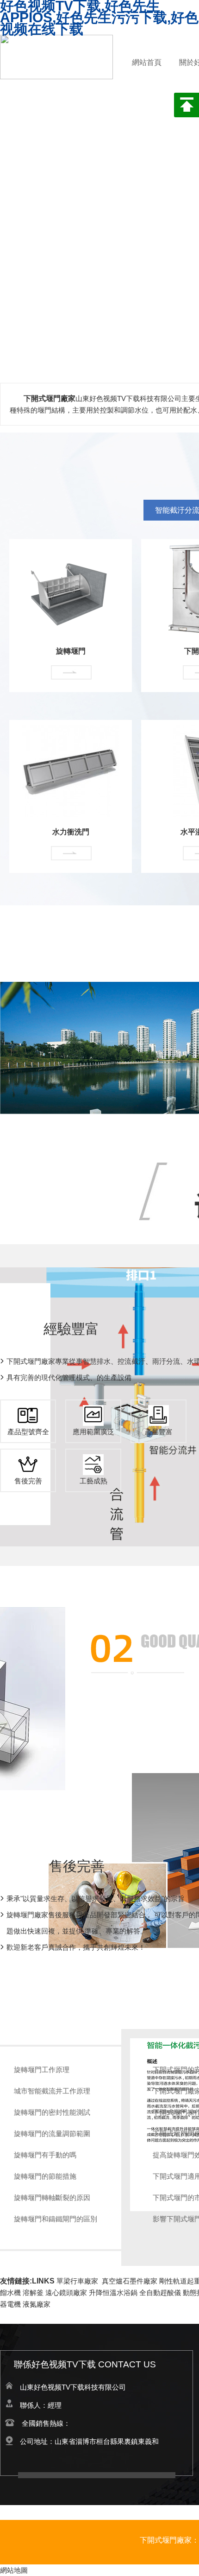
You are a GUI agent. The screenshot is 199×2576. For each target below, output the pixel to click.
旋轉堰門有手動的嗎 (45, 2155)
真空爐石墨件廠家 (130, 2281)
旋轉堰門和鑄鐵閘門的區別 (56, 2219)
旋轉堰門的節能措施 (45, 2176)
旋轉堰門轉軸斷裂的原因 (52, 2198)
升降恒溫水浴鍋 (113, 2293)
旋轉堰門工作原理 (42, 2070)
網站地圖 (14, 2570)
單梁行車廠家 (77, 2281)
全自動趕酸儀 (160, 2293)
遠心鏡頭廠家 (66, 2293)
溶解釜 (33, 2293)
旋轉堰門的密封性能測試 (52, 2112)
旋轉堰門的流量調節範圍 (52, 2134)
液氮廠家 (37, 2304)
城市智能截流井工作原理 (52, 2091)
